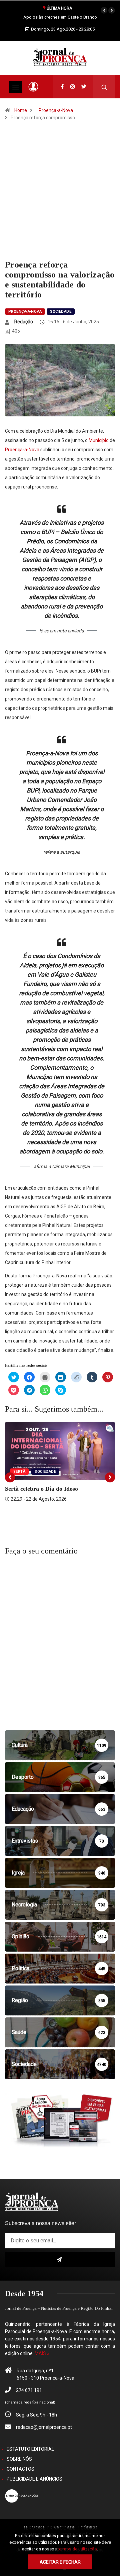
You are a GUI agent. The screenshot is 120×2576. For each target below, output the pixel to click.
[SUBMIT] (60, 2259)
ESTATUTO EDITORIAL (30, 2449)
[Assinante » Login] (33, 87)
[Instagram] (72, 87)
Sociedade (61, 312)
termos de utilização (77, 2549)
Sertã (19, 1472)
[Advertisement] (60, 197)
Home (21, 110)
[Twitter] (84, 87)
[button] (104, 10)
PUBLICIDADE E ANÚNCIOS (34, 2479)
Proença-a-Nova (56, 110)
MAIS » (42, 2353)
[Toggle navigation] (16, 87)
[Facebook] (62, 87)
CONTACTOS (20, 2469)
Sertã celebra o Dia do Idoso (41, 1489)
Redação (24, 322)
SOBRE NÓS (19, 2459)
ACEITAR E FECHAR (60, 2562)
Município (99, 440)
